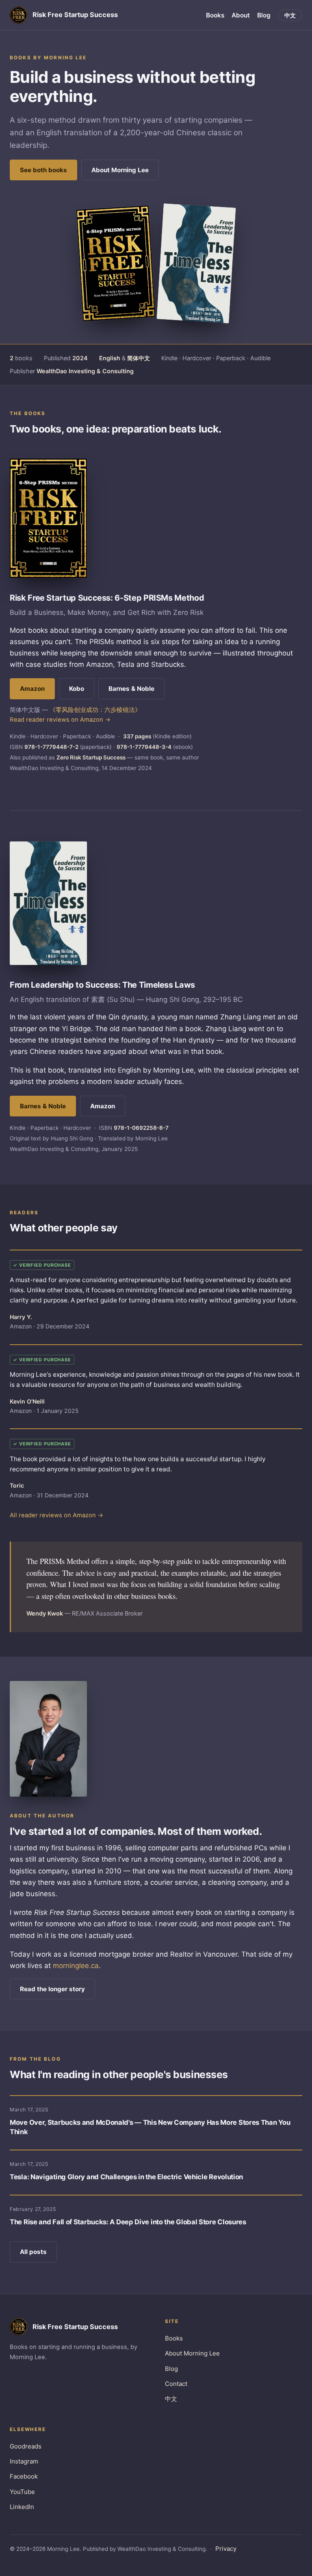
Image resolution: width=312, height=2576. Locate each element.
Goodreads (26, 2446)
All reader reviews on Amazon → (56, 1515)
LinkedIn (22, 2507)
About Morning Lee (120, 170)
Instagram (24, 2461)
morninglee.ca (76, 1966)
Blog (264, 15)
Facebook (24, 2476)
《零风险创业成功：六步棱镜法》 (95, 710)
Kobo (77, 689)
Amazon (32, 689)
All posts (33, 2252)
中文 (290, 15)
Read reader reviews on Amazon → (60, 720)
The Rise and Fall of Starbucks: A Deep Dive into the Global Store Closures (128, 2222)
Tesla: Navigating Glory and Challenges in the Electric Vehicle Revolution (126, 2177)
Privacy (226, 2549)
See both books (43, 170)
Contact (176, 2384)
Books (215, 15)
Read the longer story (52, 1989)
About (241, 15)
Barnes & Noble (131, 689)
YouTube (22, 2492)
